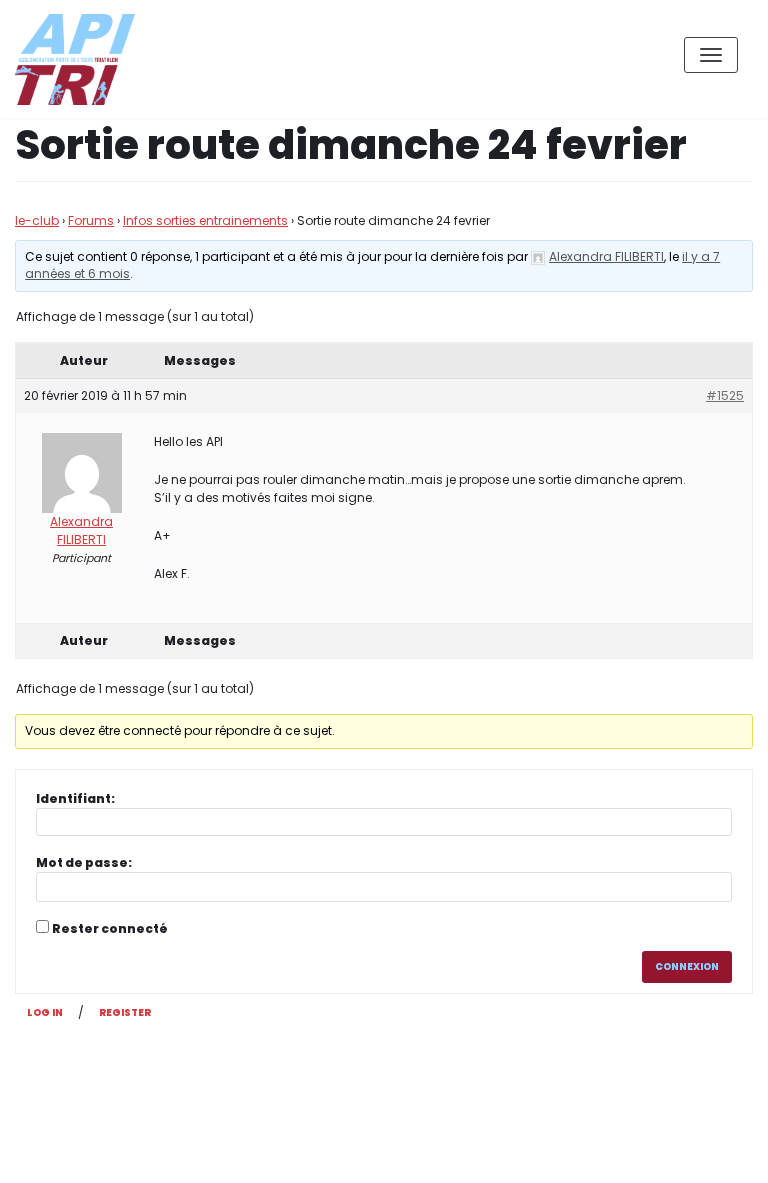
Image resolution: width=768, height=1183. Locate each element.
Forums (91, 220)
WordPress (229, 1078)
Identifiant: (75, 798)
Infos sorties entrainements (205, 220)
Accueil (614, 1151)
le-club (37, 220)
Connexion (687, 966)
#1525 (725, 395)
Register (125, 1012)
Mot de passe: (84, 862)
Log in (45, 1012)
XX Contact (708, 1151)
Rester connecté (110, 928)
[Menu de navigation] (711, 55)
